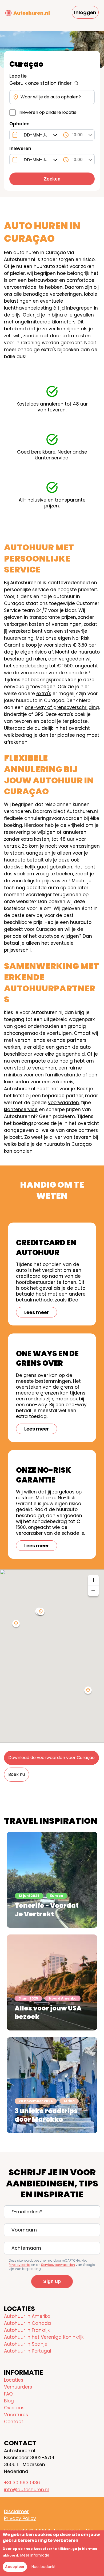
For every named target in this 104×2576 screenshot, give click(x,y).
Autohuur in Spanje (26, 2344)
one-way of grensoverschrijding (62, 707)
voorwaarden (63, 1103)
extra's (44, 694)
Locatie (18, 76)
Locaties (14, 2380)
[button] (88, 1691)
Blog (9, 2401)
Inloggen (85, 12)
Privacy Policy (20, 2518)
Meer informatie (35, 2555)
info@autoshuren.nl (26, 2490)
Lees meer (37, 1312)
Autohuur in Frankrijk (27, 2330)
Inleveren (20, 149)
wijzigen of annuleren (62, 832)
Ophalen (19, 124)
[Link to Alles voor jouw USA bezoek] (52, 1982)
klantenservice (21, 1109)
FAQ (8, 2394)
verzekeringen (66, 294)
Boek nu (17, 1774)
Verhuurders (18, 2387)
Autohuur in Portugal (28, 2351)
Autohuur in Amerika (27, 2316)
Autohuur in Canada (27, 2323)
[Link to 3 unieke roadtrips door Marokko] (52, 2085)
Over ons (14, 2408)
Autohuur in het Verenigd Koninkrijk (44, 2337)
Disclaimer (16, 2511)
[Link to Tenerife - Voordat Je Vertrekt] (52, 1880)
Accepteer (15, 2567)
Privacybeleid (20, 2265)
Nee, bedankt (44, 2567)
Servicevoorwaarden (58, 2265)
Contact (14, 2422)
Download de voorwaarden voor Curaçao (51, 1758)
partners (77, 1040)
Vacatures (16, 2415)
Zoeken (52, 179)
